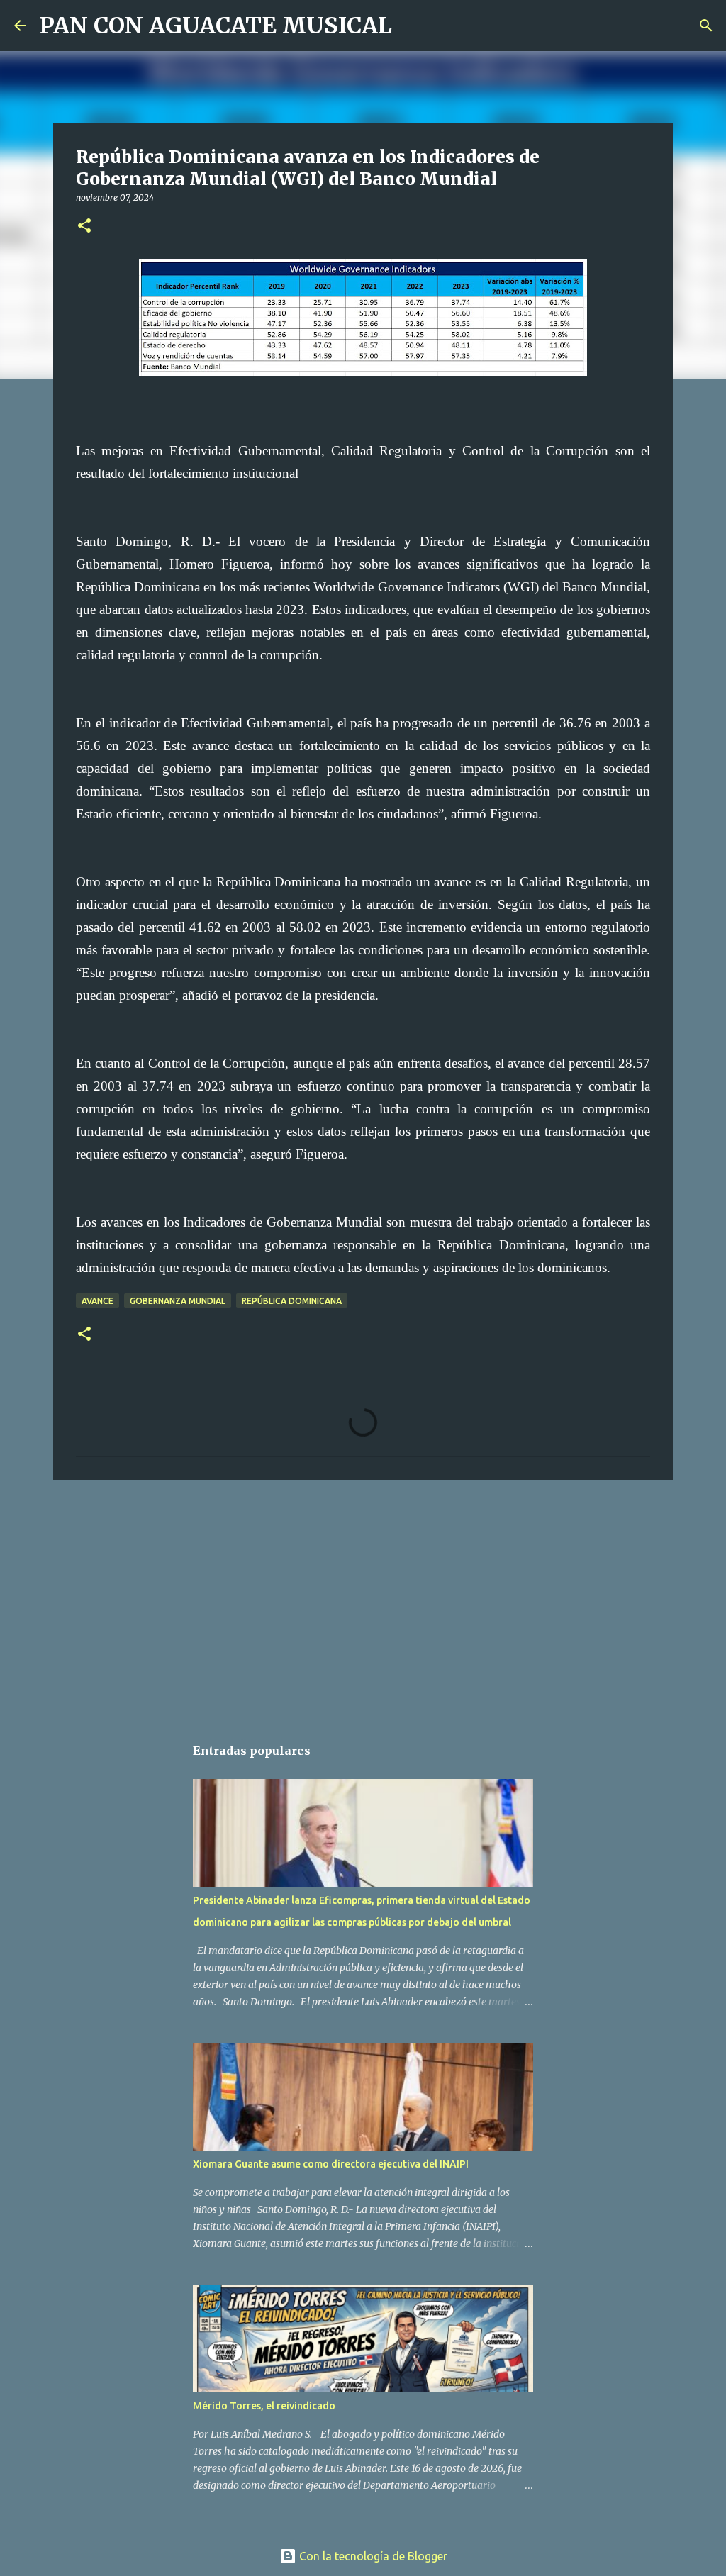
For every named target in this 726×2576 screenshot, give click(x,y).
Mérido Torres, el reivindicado (264, 2406)
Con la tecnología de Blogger (372, 2556)
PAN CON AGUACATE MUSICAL (216, 26)
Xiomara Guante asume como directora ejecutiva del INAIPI (331, 2164)
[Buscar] (412, 26)
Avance (97, 1301)
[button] (84, 227)
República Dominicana (292, 1301)
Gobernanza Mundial (178, 1301)
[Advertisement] (363, 1600)
